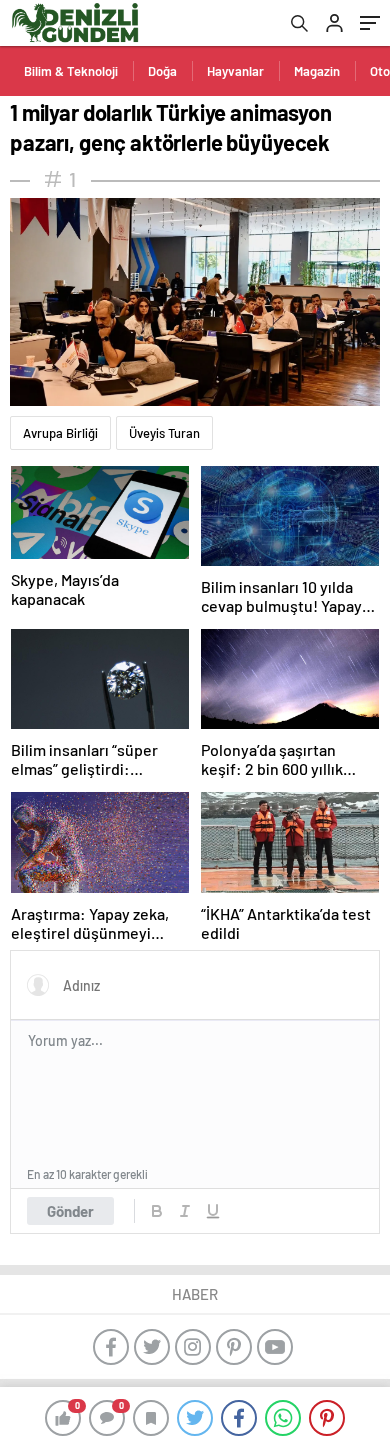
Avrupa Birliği (60, 433)
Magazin (317, 71)
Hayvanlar (235, 71)
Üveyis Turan (164, 433)
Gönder (70, 1211)
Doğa (162, 71)
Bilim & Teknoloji (71, 71)
